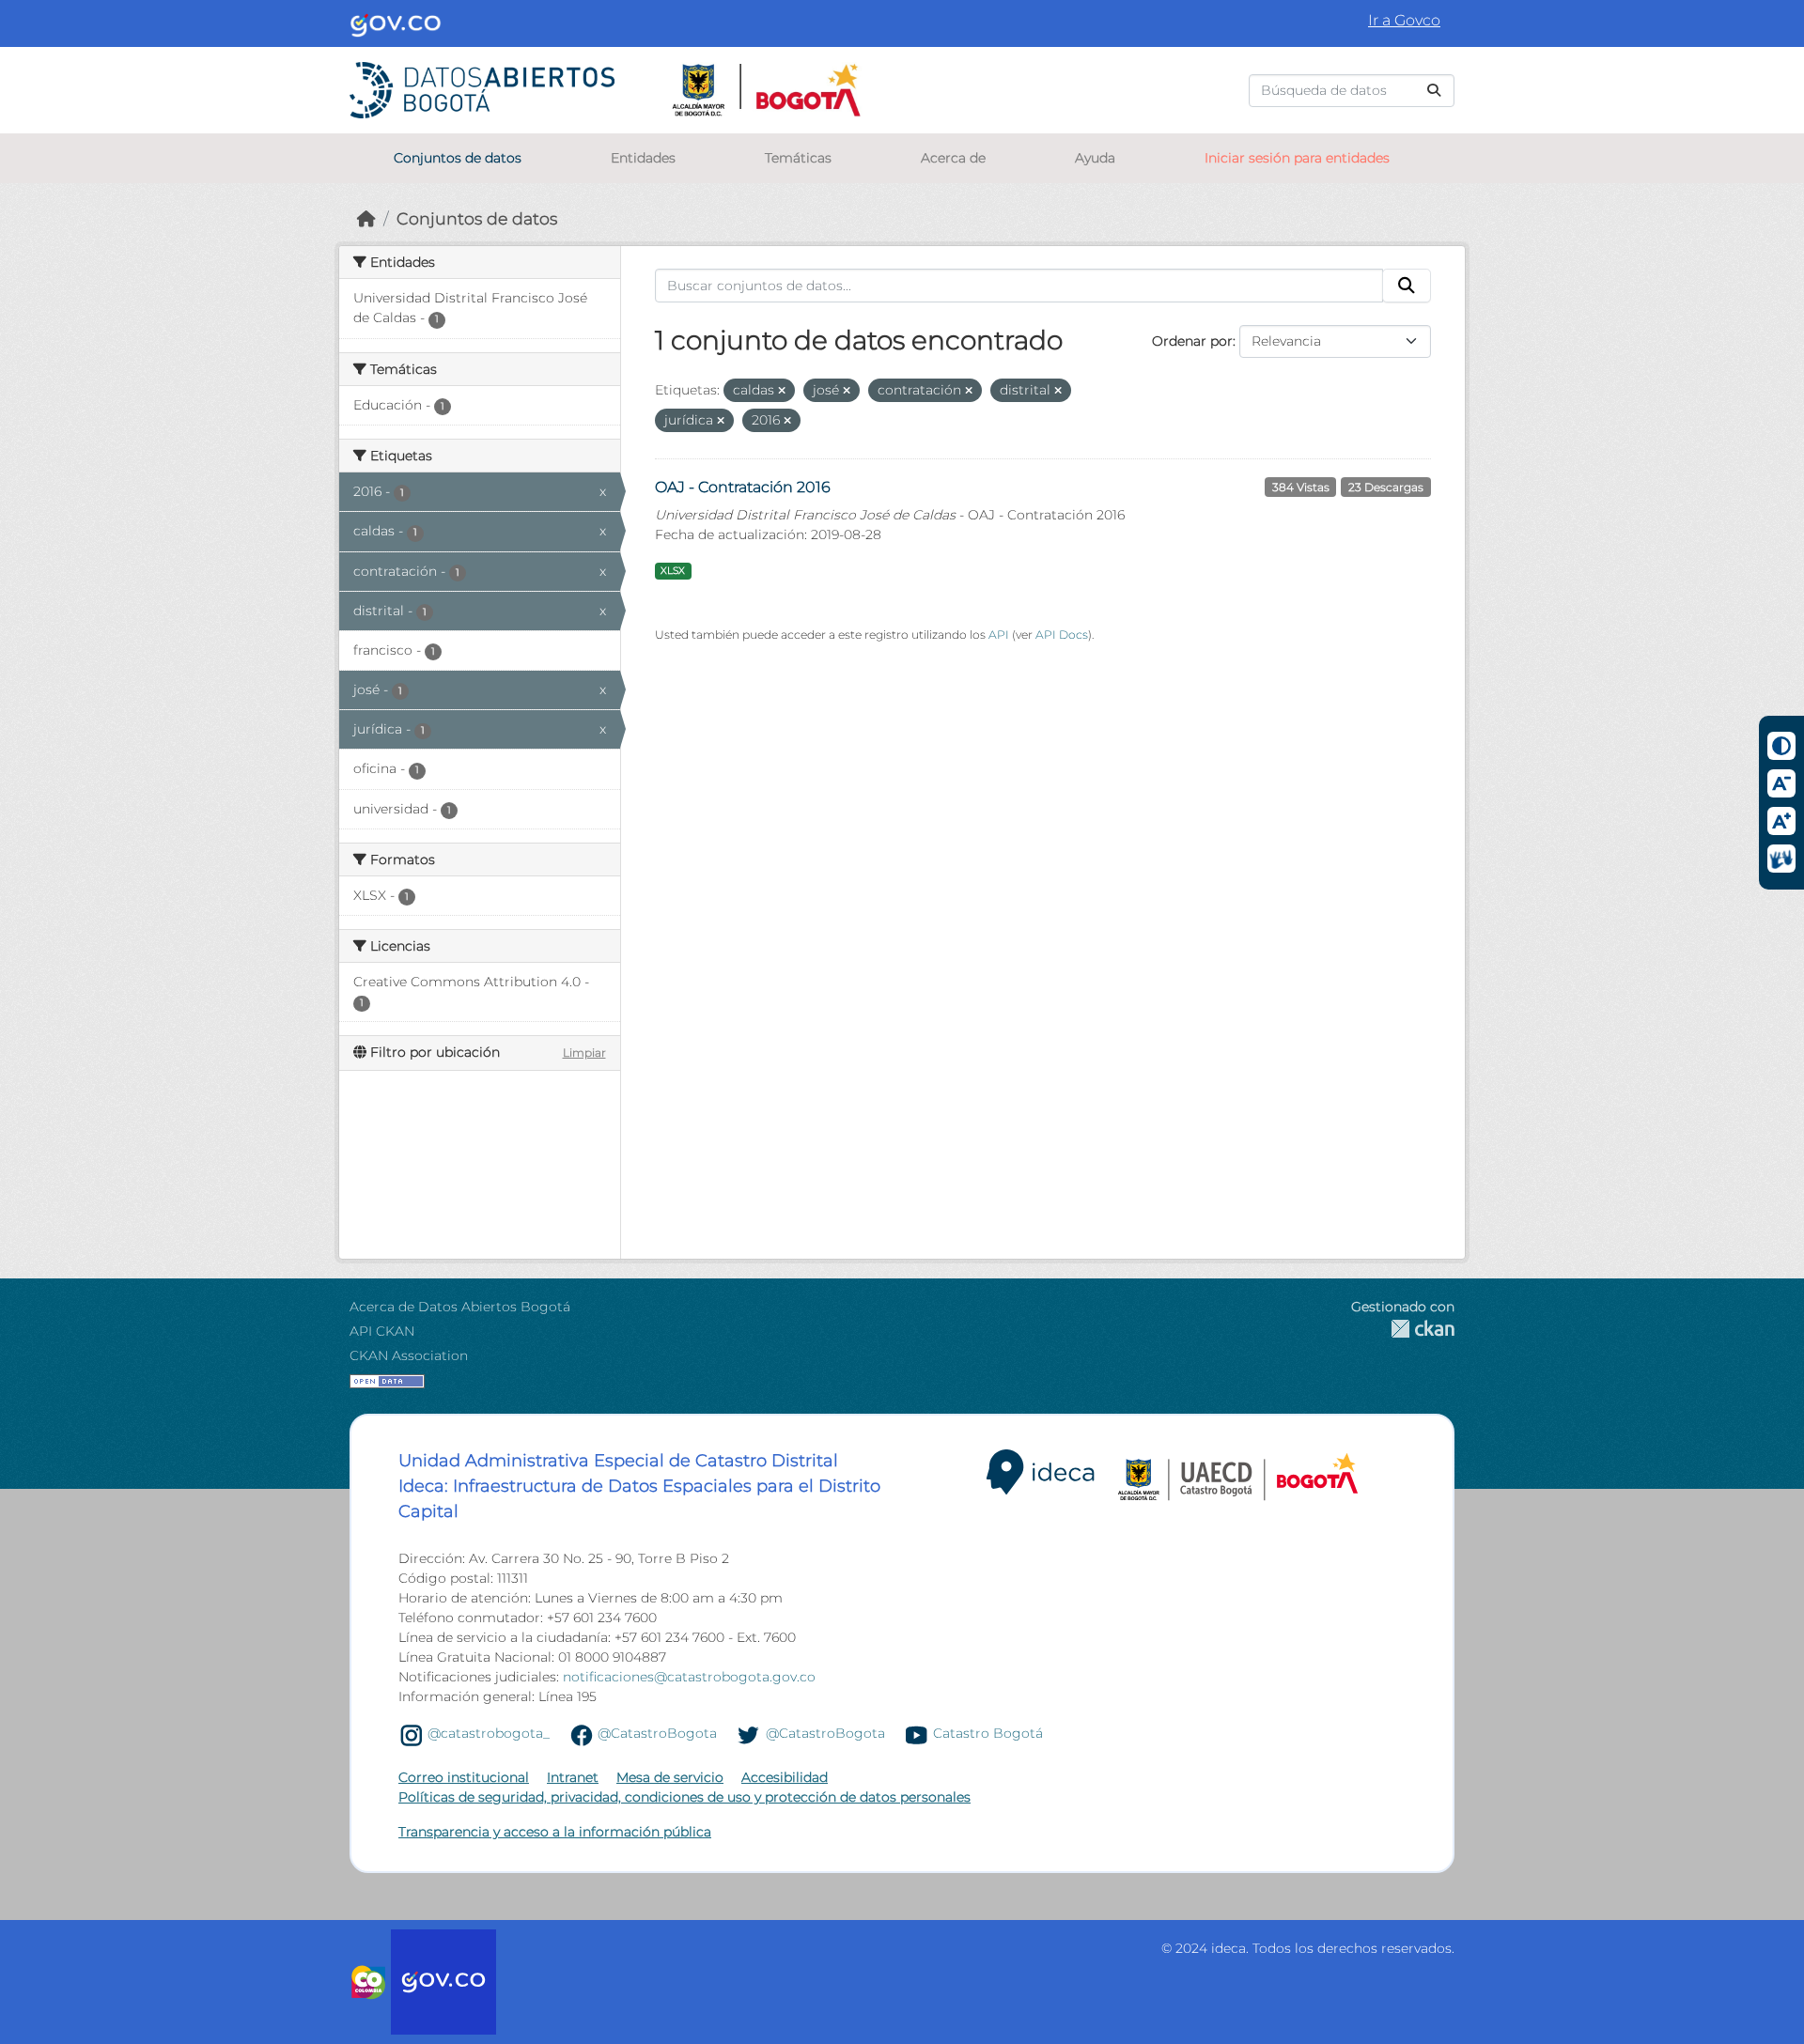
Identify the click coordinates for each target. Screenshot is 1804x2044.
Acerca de (953, 158)
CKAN (1403, 1329)
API (999, 635)
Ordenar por (1192, 341)
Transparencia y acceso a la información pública (555, 1832)
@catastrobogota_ (489, 1734)
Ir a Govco (1404, 20)
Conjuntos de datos (458, 158)
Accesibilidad (785, 1777)
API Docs (1062, 635)
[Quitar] (782, 391)
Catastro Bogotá (988, 1734)
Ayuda (1095, 158)
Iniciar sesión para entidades (1297, 158)
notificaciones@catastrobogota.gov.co (689, 1677)
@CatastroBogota (657, 1734)
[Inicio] (366, 218)
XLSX (673, 571)
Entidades (643, 158)
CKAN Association (409, 1355)
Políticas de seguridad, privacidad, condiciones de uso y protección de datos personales (684, 1797)
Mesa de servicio (670, 1777)
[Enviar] (1434, 91)
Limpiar (584, 1053)
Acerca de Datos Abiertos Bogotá (460, 1307)
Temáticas (798, 158)
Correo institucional (464, 1777)
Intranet (573, 1777)
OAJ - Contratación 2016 (743, 487)
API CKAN (382, 1331)
